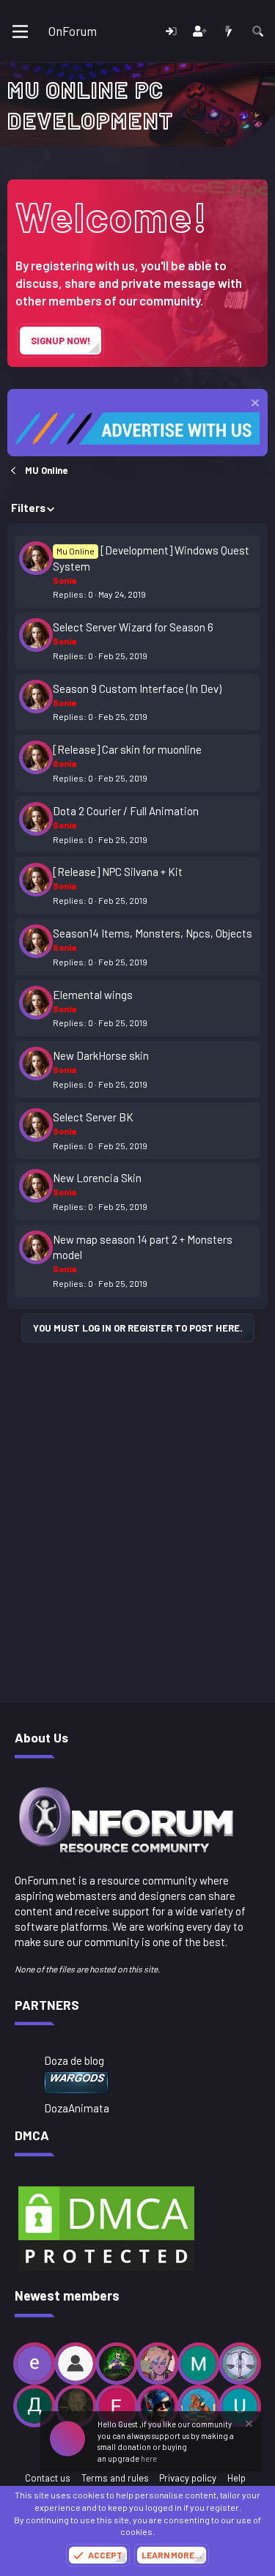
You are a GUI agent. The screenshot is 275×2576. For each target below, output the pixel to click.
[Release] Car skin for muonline (127, 749)
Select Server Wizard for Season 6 (133, 627)
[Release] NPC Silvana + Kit (118, 872)
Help (236, 2478)
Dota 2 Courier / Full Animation (126, 811)
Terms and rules (115, 2478)
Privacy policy (188, 2478)
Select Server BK (93, 1117)
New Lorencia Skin (97, 1178)
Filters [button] (28, 508)
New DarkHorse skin (101, 1055)
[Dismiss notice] (253, 405)
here (149, 2458)
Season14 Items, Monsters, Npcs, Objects (153, 933)
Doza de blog (74, 2060)
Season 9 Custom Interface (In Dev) (137, 688)
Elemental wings (93, 995)
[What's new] (228, 31)
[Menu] (20, 31)
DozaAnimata (77, 2108)
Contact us (48, 2478)
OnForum (73, 31)
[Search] (258, 31)
